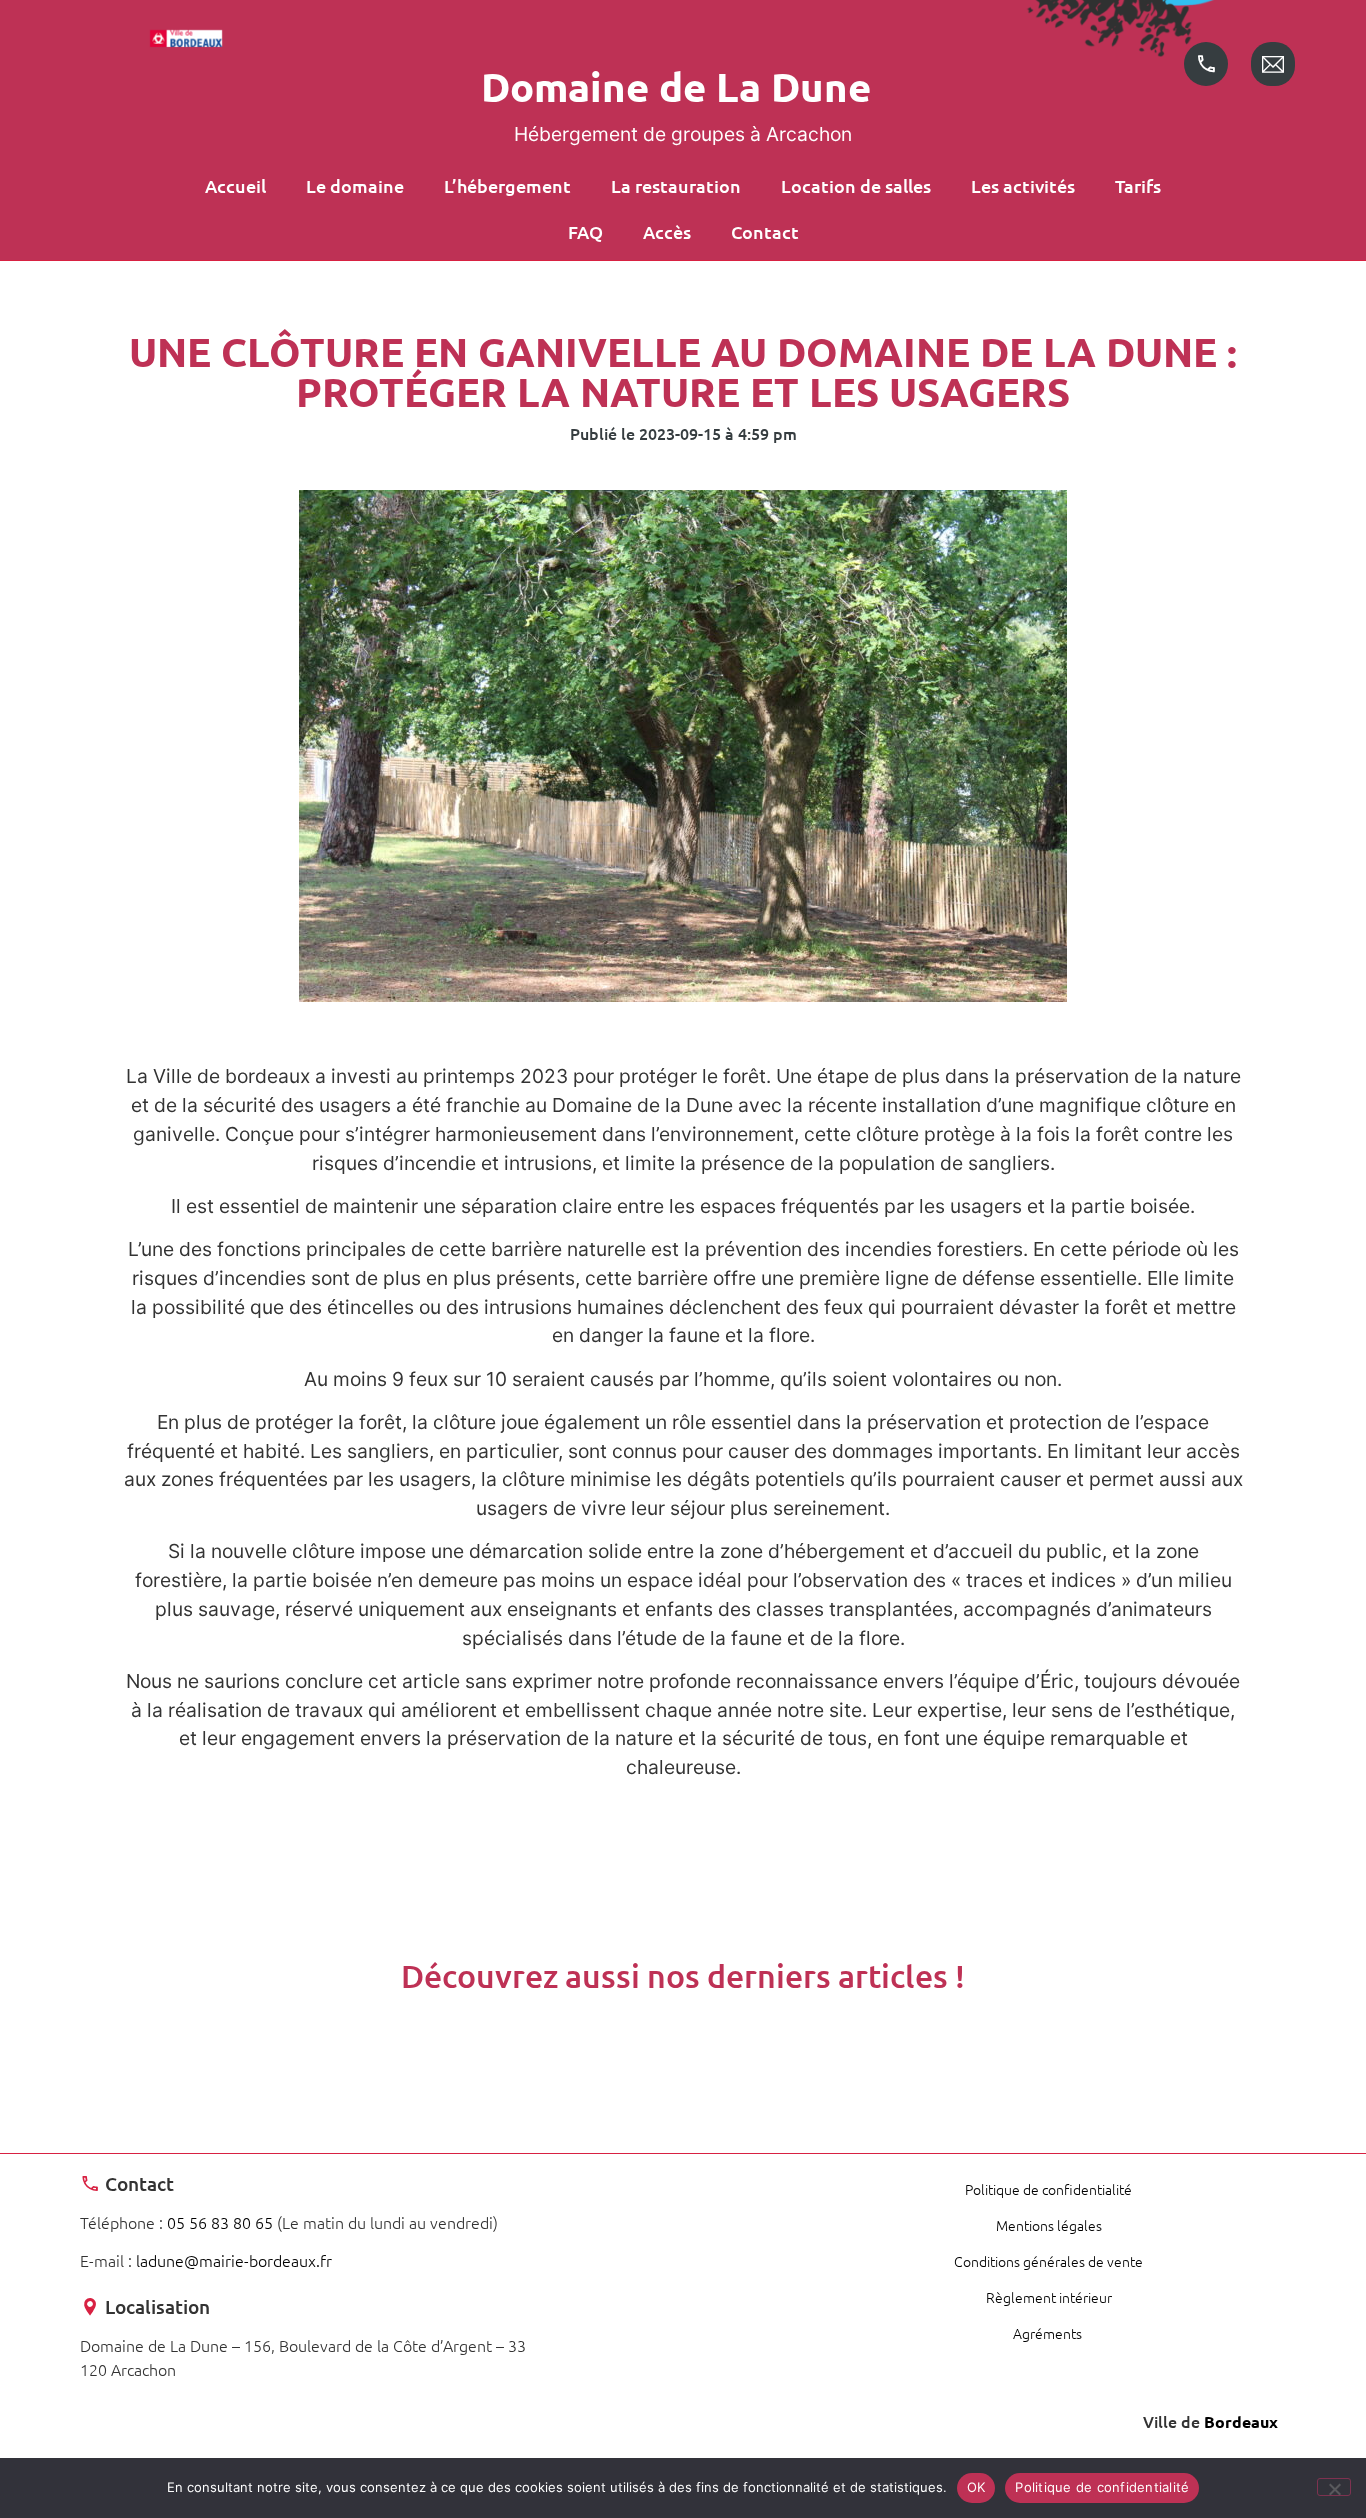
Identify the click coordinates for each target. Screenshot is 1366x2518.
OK (976, 2487)
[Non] (1334, 2487)
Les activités (1023, 185)
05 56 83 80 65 (220, 2222)
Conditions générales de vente (1048, 2261)
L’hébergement (507, 185)
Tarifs (1138, 185)
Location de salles (856, 185)
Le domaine (355, 185)
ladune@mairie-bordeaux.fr (234, 2260)
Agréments (1049, 2333)
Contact (765, 231)
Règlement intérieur (1049, 2297)
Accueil (235, 185)
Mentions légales (1049, 2225)
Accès (667, 231)
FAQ (585, 231)
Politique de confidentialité (1048, 2189)
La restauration (676, 185)
